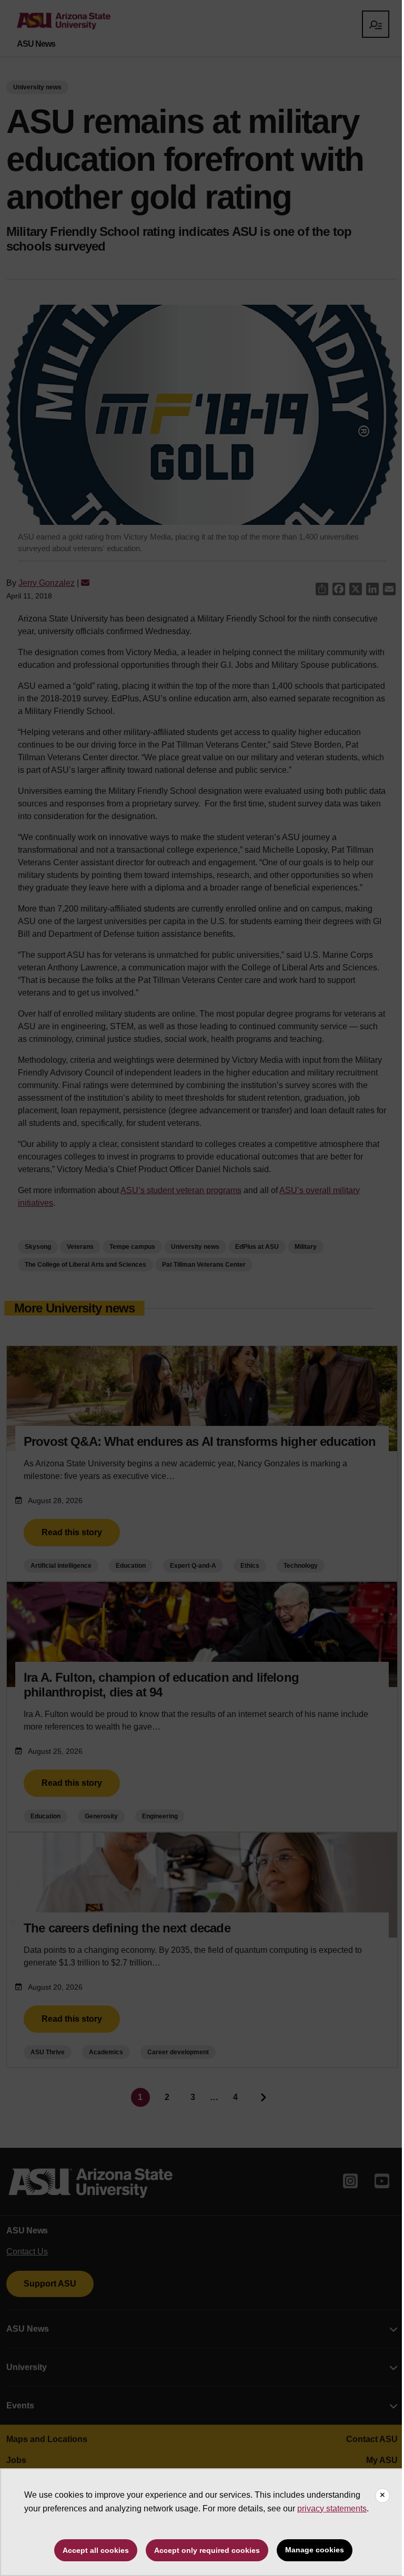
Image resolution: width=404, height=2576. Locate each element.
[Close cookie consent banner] (382, 2496)
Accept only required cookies (207, 2550)
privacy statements (332, 2508)
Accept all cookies (96, 2550)
